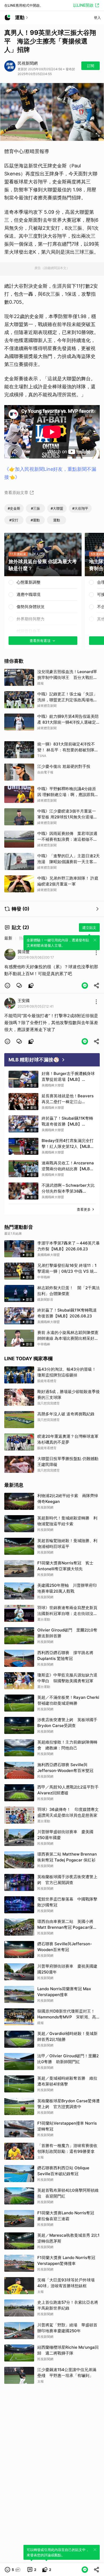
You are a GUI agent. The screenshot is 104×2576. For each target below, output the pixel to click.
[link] (19, 986)
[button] (7, 986)
